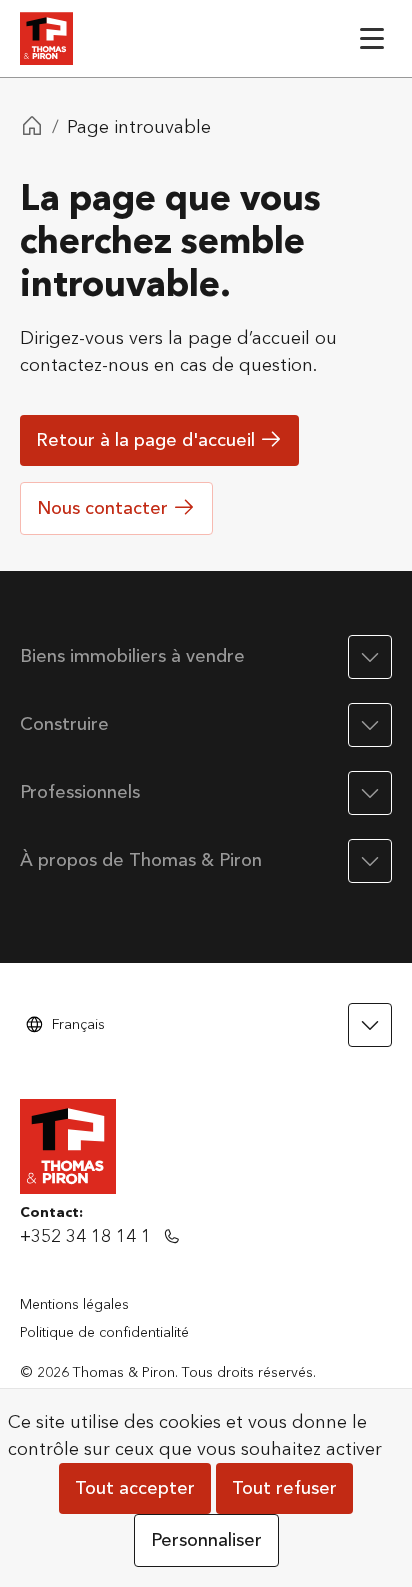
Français (78, 1024)
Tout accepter (135, 1488)
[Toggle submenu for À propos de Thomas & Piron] (370, 861)
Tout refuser (284, 1488)
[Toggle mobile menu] (372, 38)
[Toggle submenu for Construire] (370, 725)
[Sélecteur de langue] (370, 1025)
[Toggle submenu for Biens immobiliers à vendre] (370, 657)
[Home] (32, 128)
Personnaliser (206, 1540)
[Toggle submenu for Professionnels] (370, 793)
